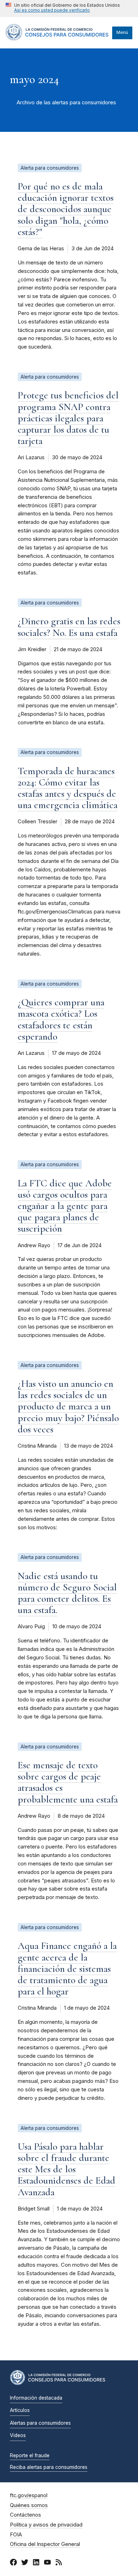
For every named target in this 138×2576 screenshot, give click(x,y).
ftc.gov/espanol (29, 2495)
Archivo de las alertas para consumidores (66, 103)
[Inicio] (57, 39)
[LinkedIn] (36, 2563)
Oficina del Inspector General (45, 2544)
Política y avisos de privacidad (46, 2525)
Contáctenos (25, 2515)
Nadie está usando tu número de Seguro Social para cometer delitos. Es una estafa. (67, 1593)
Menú (122, 32)
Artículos (20, 2410)
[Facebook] (13, 2563)
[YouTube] (47, 2563)
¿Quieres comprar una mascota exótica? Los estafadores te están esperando (61, 1019)
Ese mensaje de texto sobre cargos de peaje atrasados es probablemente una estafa (68, 1782)
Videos (18, 2435)
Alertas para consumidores (40, 2423)
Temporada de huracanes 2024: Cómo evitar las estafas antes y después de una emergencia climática (68, 788)
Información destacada (36, 2398)
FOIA (16, 2535)
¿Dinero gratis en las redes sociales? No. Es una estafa (69, 627)
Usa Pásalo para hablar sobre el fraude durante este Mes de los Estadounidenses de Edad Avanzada (67, 2169)
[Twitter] (25, 2563)
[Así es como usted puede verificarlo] (63, 8)
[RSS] (59, 2563)
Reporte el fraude (30, 2455)
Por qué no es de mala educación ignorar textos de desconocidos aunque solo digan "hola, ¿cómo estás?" (66, 209)
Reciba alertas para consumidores (49, 2467)
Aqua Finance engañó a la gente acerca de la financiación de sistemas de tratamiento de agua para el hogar (67, 1968)
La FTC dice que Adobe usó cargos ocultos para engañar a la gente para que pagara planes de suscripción (65, 1206)
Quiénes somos (29, 2505)
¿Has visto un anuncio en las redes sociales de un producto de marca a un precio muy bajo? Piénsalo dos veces (68, 1406)
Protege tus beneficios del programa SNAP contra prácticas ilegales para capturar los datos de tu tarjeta (68, 418)
